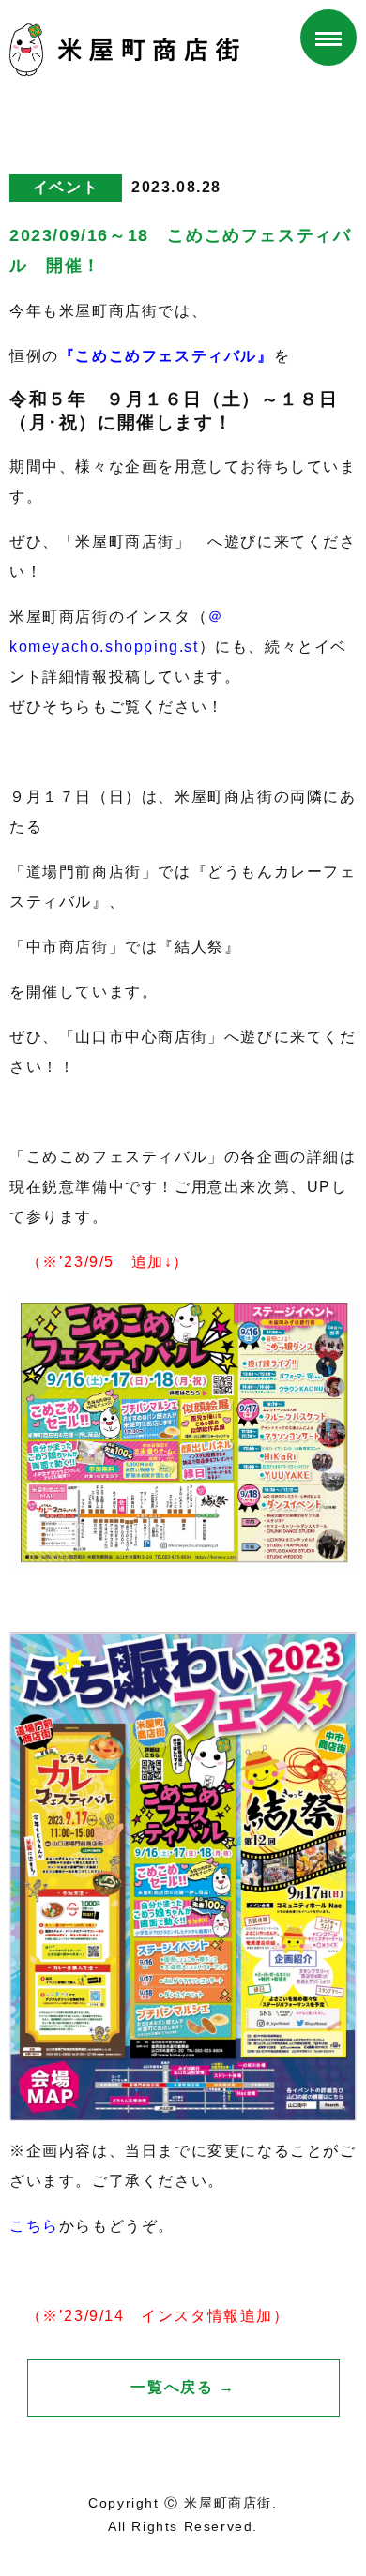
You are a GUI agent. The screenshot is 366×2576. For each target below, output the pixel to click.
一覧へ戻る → (183, 2387)
